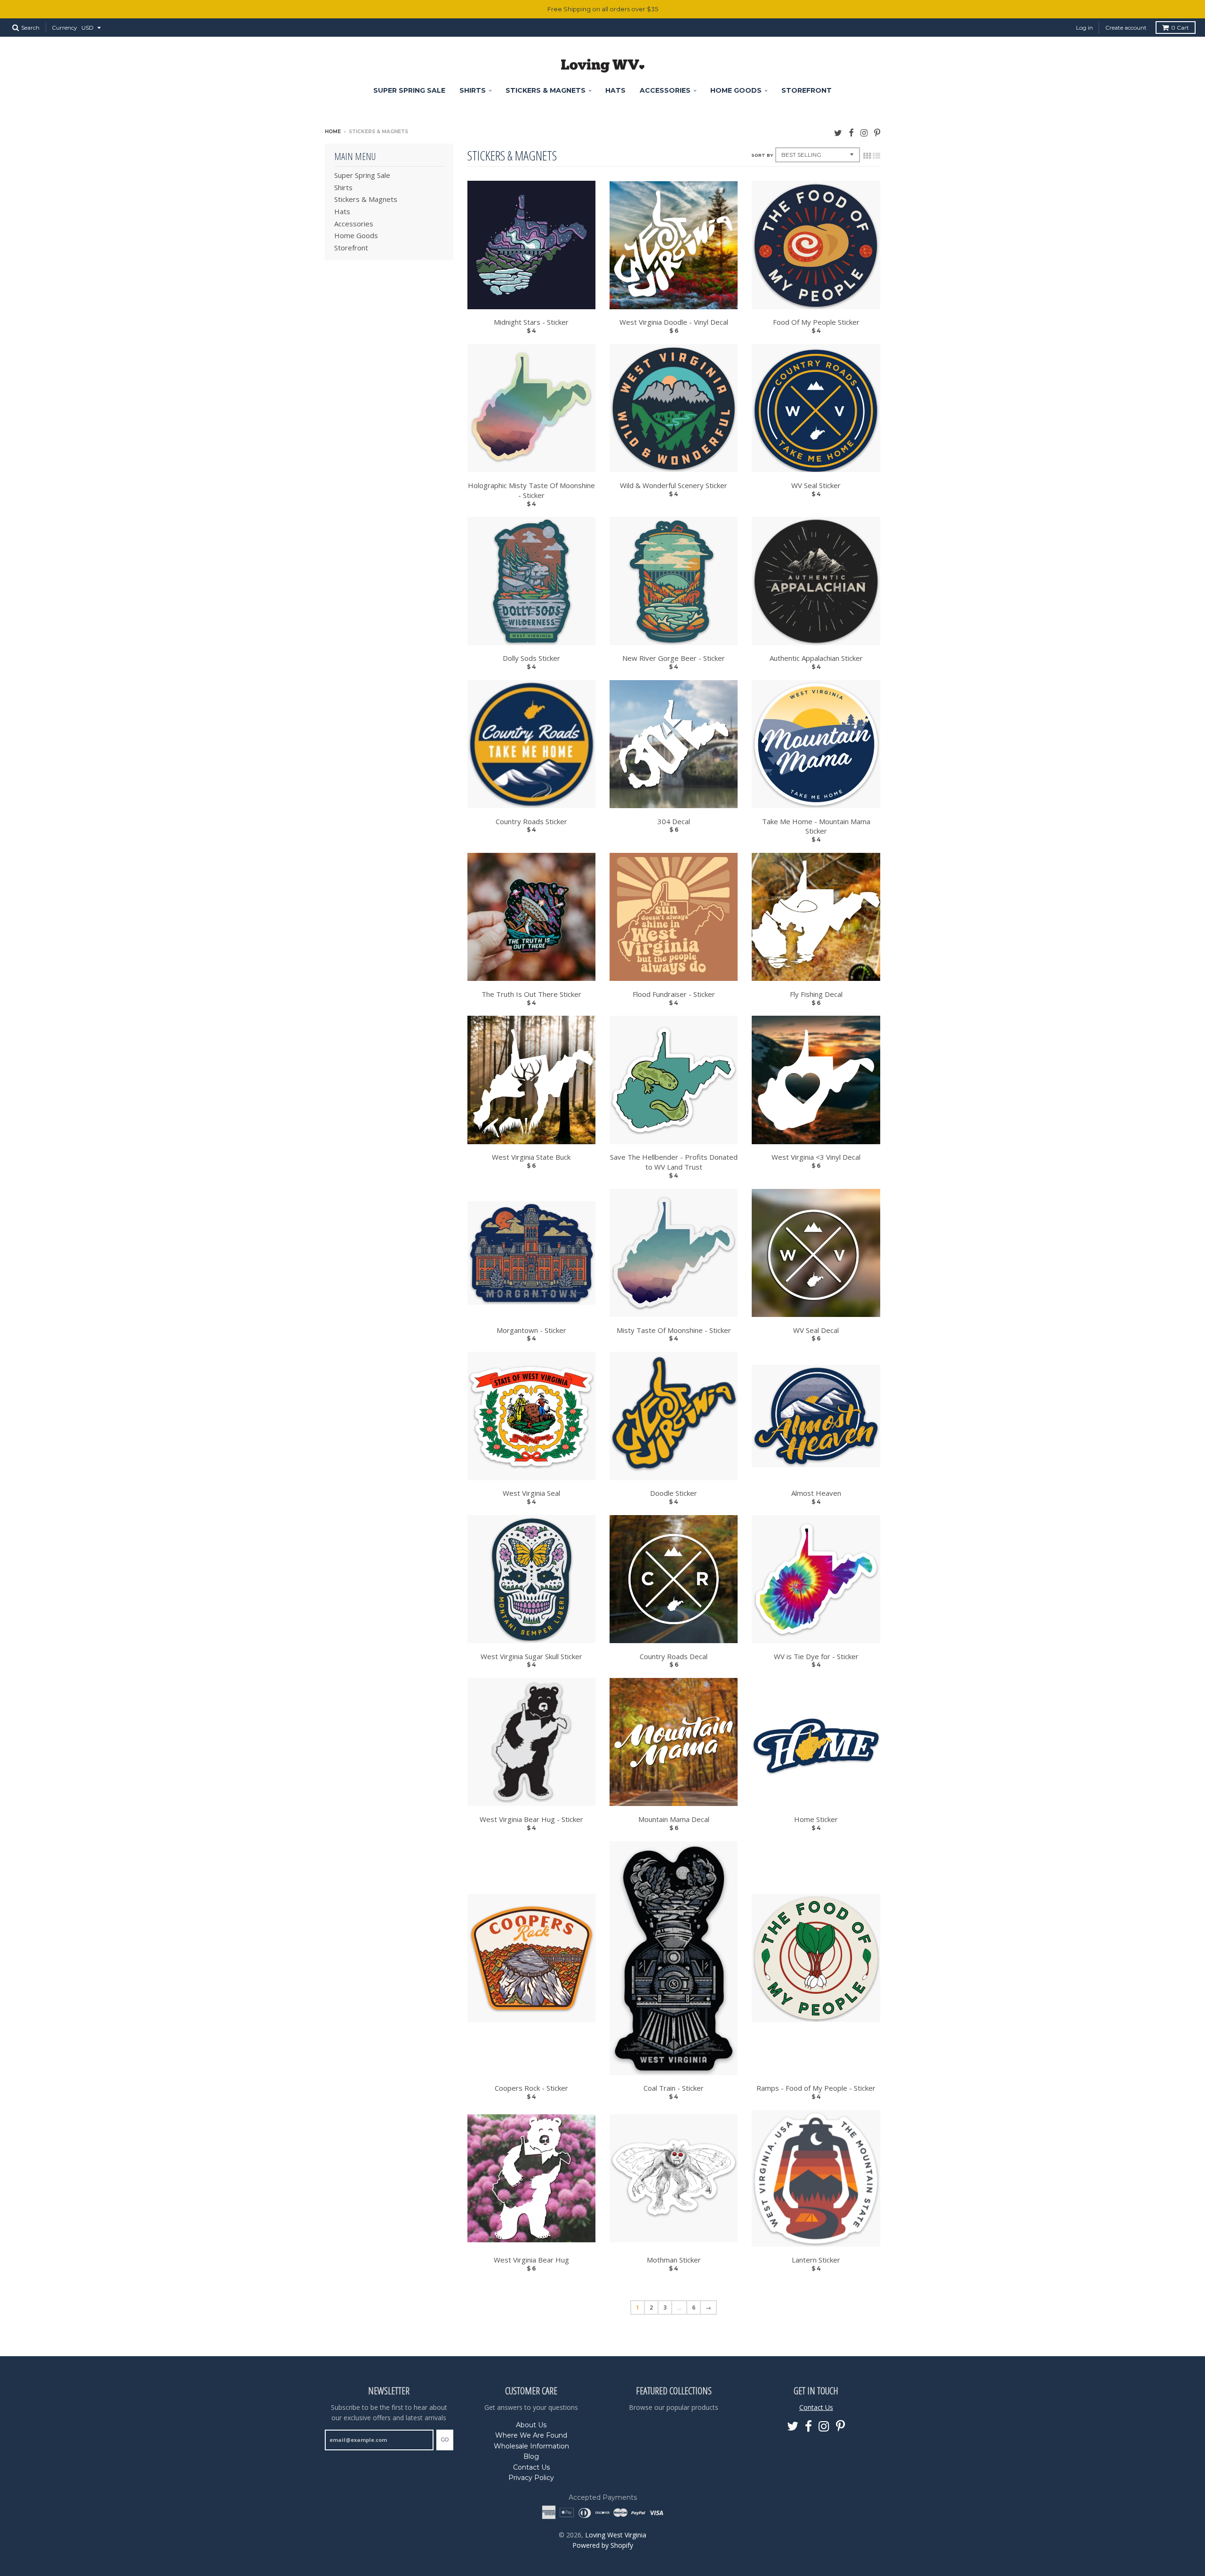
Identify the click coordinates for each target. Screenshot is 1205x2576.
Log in (1084, 28)
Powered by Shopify (603, 2545)
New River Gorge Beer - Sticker (674, 658)
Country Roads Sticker (531, 821)
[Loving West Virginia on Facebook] (851, 132)
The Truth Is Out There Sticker (531, 994)
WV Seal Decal (816, 1330)
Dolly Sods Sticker (531, 658)
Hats (615, 90)
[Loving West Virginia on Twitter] (838, 132)
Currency (64, 28)
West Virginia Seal (531, 1493)
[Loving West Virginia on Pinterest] (877, 132)
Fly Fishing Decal (816, 994)
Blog (531, 2456)
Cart (1180, 28)
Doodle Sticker (674, 1493)
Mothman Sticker (674, 2260)
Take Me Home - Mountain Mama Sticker (816, 826)
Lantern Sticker (816, 2260)
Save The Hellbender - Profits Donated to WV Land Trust (674, 1162)
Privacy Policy (531, 2478)
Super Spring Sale (409, 90)
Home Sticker (816, 1819)
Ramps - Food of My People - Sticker (816, 2088)
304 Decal (674, 821)
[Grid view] (867, 156)
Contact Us (531, 2467)
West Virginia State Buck (531, 1157)
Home (333, 132)
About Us (531, 2425)
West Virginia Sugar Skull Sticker (531, 1656)
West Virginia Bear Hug (531, 2260)
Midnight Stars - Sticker (531, 322)
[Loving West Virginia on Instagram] (864, 132)
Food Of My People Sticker (816, 322)
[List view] (876, 156)
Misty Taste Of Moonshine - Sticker (674, 1330)
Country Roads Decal (674, 1656)
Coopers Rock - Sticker (531, 2088)
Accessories (665, 90)
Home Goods (736, 90)
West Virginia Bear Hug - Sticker (531, 1819)
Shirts (473, 90)
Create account (1126, 28)
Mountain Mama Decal (674, 1819)
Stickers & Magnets (546, 90)
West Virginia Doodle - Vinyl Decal (674, 322)
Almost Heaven (816, 1493)
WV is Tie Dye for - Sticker (816, 1656)
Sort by (762, 155)
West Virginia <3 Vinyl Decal (816, 1157)
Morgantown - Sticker (531, 1330)
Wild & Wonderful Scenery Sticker (674, 485)
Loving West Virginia (616, 2535)
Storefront (807, 90)
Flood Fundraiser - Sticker (674, 994)
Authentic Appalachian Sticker (816, 658)
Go (445, 2440)
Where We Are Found (531, 2435)
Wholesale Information (531, 2446)
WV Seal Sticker (816, 485)
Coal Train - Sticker (674, 2088)
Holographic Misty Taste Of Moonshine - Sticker (531, 490)
